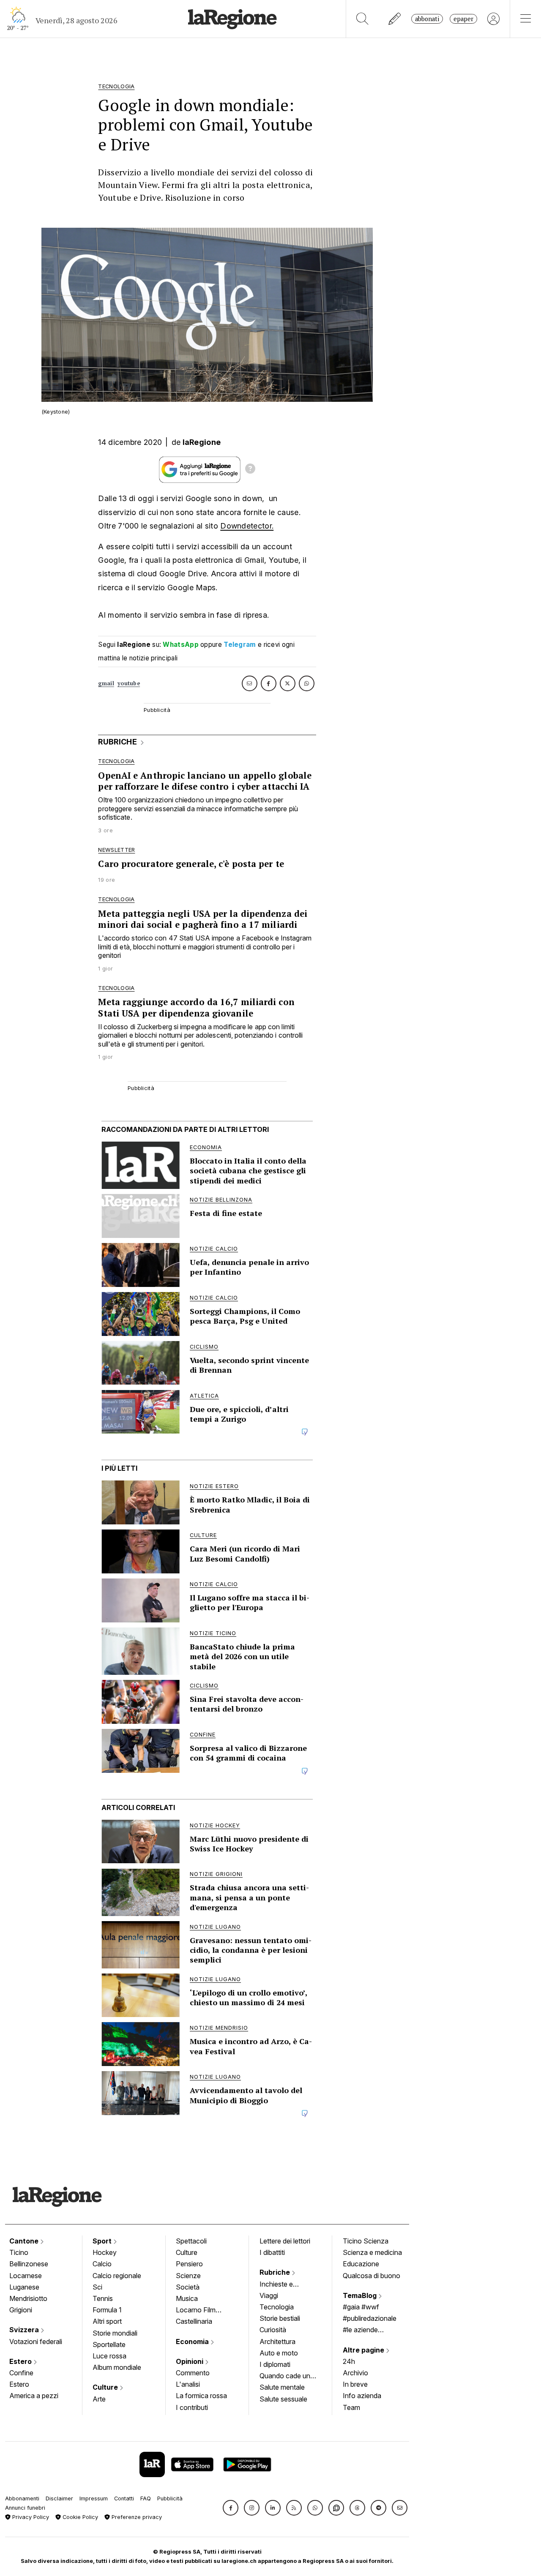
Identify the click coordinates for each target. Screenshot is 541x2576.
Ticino (19, 2252)
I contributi (192, 2407)
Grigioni (21, 2310)
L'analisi (188, 2384)
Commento (193, 2373)
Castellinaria (194, 2321)
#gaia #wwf (361, 2307)
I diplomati (275, 2364)
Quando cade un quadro (285, 2377)
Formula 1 (107, 2310)
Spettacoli (191, 2241)
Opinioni (190, 2361)
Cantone (25, 2241)
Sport (103, 2241)
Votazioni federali (36, 2342)
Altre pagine (364, 2350)
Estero (21, 2361)
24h (349, 2361)
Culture (106, 2387)
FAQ (146, 2498)
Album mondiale (117, 2367)
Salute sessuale (283, 2399)
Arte (99, 2399)
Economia (193, 2342)
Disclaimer (59, 2498)
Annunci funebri (25, 2508)
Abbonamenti (22, 2498)
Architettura (277, 2342)
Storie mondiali (115, 2333)
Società (188, 2287)
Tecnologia (277, 2307)
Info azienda (362, 2396)
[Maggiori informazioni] (250, 470)
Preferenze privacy (136, 2517)
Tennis (103, 2298)
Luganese (24, 2287)
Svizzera (25, 2330)
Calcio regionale (117, 2276)
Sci (97, 2287)
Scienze (188, 2276)
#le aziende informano (360, 2331)
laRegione (202, 442)
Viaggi (269, 2295)
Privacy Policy (30, 2517)
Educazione (361, 2264)
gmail (106, 683)
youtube (129, 683)
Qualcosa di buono (372, 2276)
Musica (187, 2298)
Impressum (94, 2498)
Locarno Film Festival (196, 2311)
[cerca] (362, 19)
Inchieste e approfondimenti (284, 2285)
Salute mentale (282, 2387)
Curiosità (273, 2330)
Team (351, 2407)
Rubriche (276, 2272)
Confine (21, 2373)
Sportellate (109, 2344)
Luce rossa (109, 2356)
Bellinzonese (29, 2264)
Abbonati (427, 19)
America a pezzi (34, 2396)
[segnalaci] (395, 19)
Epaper (463, 19)
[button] (231, 2508)
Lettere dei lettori (285, 2241)
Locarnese (26, 2276)
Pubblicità (170, 2498)
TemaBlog (361, 2295)
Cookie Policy (79, 2517)
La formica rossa (201, 2396)
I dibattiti (272, 2252)
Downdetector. (247, 526)
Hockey (105, 2252)
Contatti (124, 2498)
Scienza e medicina (372, 2252)
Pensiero (189, 2264)
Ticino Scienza (366, 2241)
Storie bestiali (280, 2318)
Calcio (102, 2264)
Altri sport (107, 2321)
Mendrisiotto (28, 2298)
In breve (355, 2384)
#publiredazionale (370, 2318)
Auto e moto (279, 2353)
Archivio (355, 2373)
